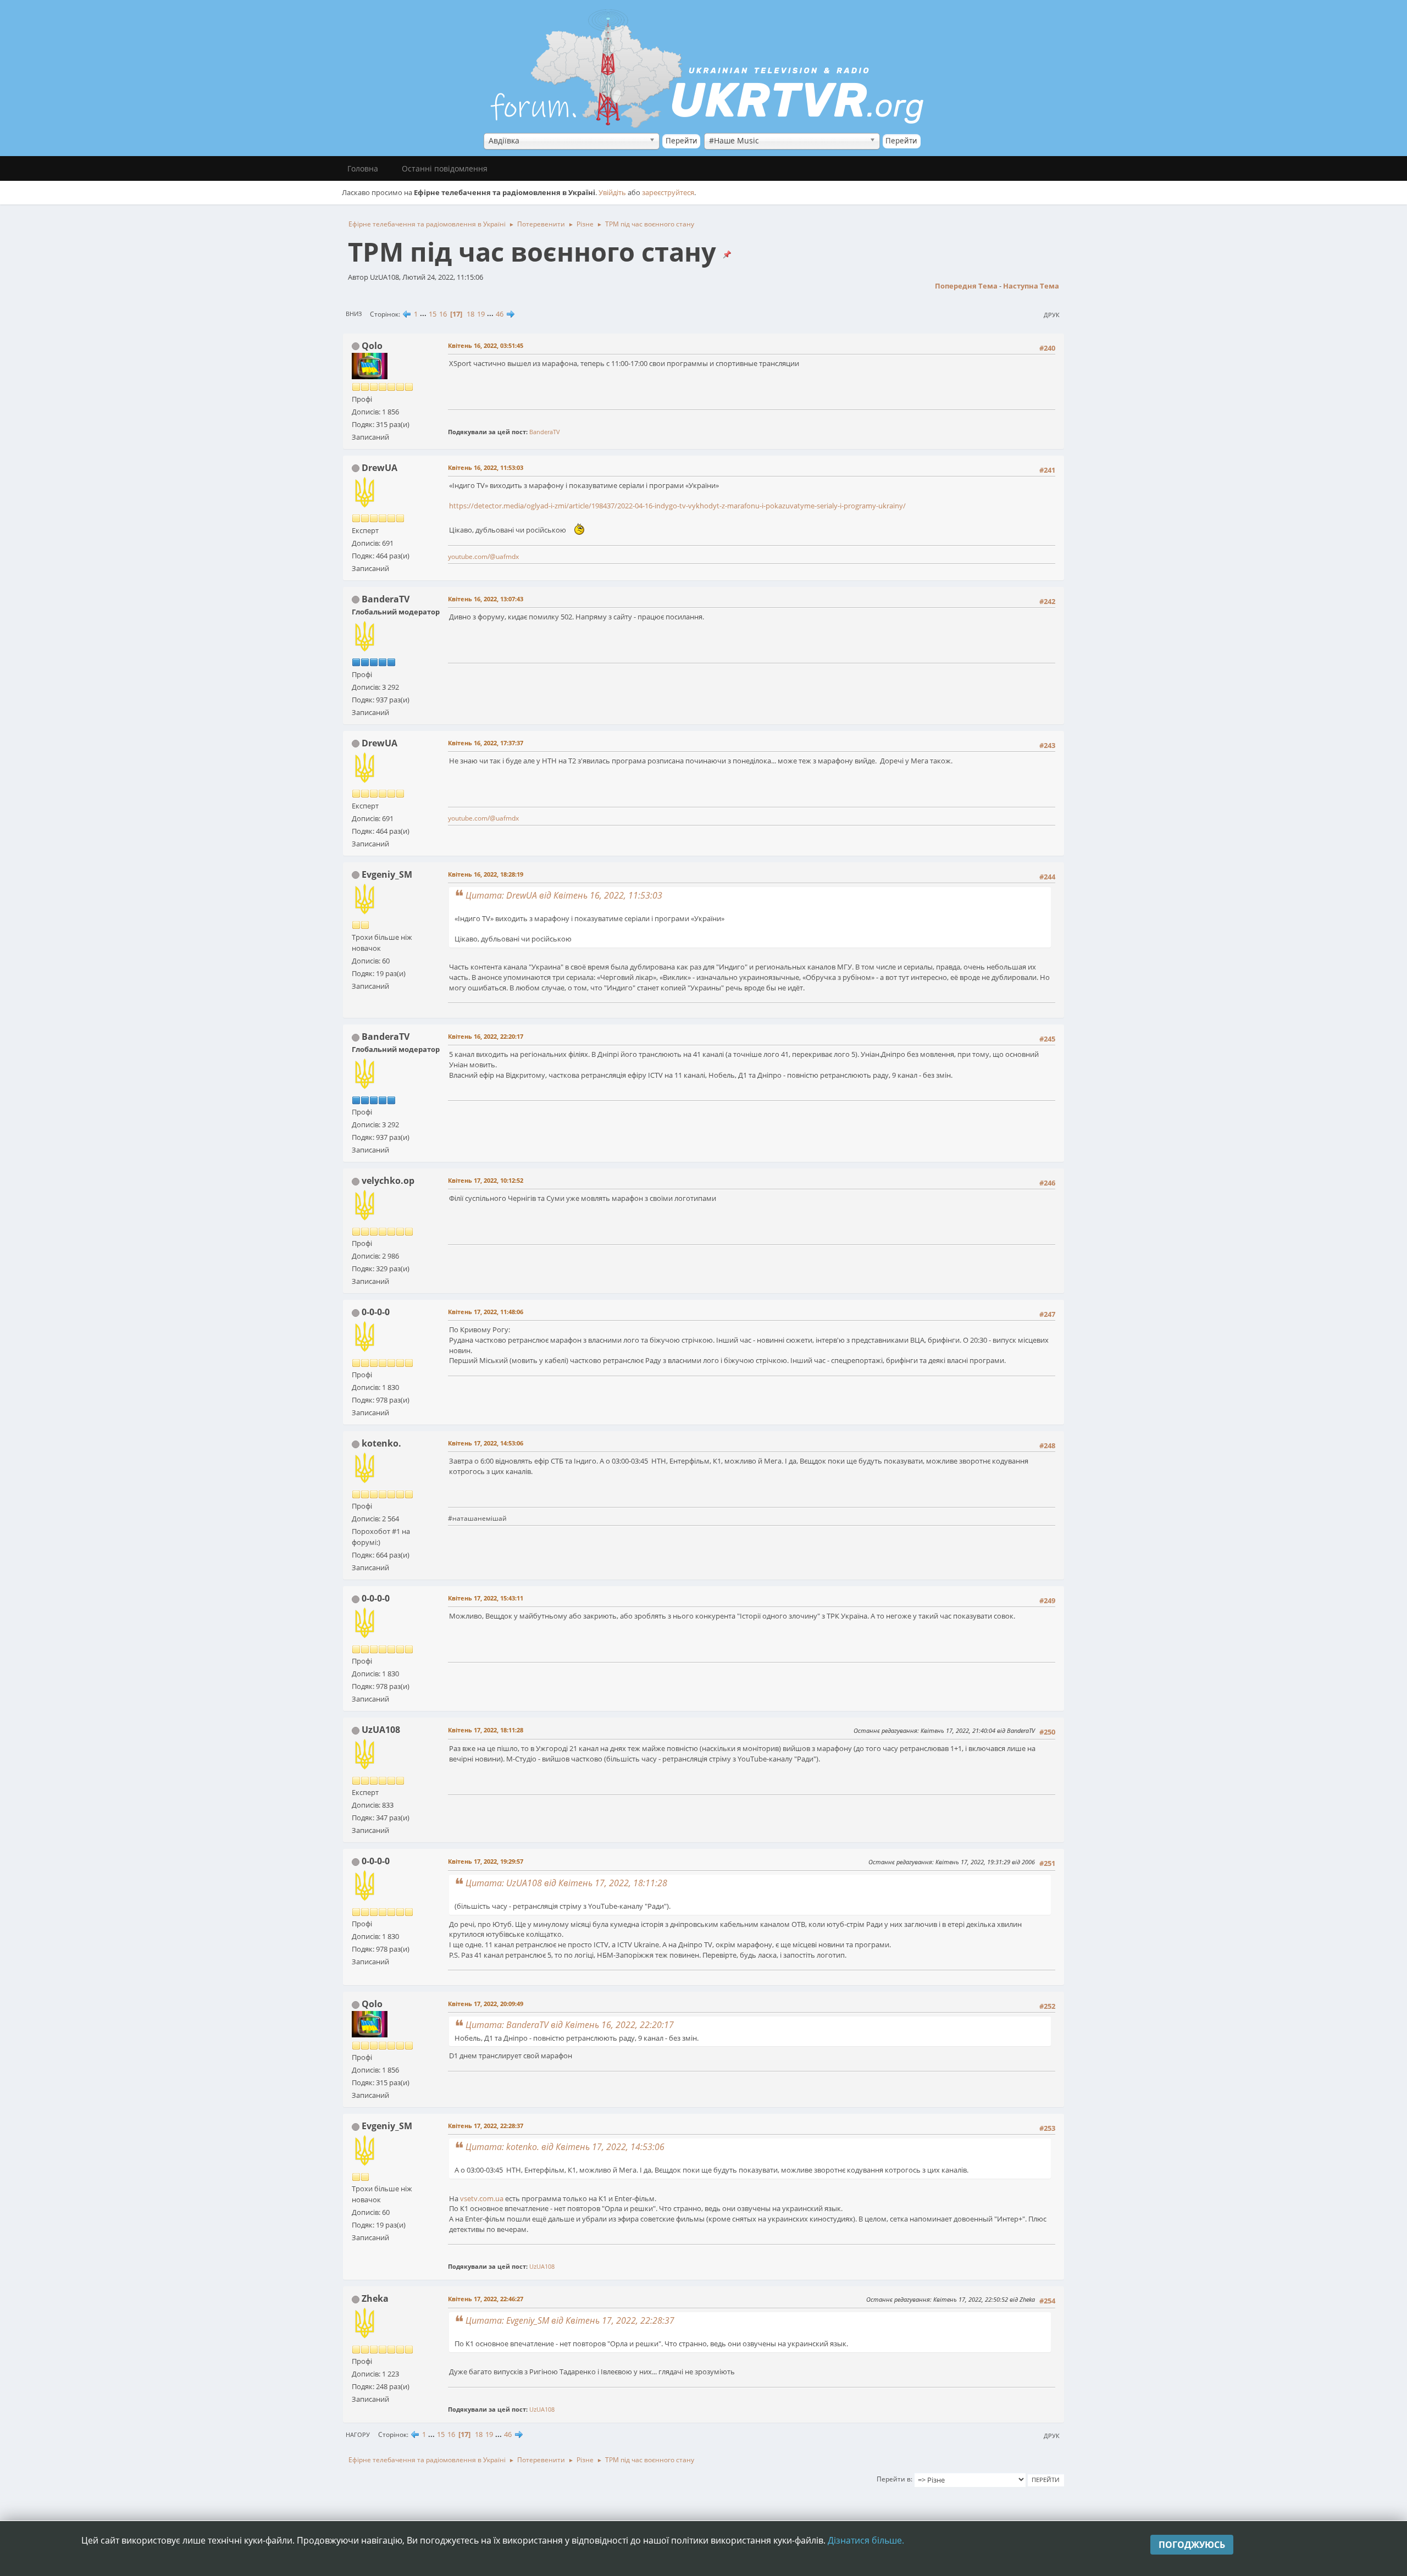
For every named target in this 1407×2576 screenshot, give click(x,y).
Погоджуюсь (1192, 2545)
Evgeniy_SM (387, 874)
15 (433, 314)
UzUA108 (381, 1730)
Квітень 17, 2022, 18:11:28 (486, 1730)
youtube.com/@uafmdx (483, 556)
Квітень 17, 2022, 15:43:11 (486, 1598)
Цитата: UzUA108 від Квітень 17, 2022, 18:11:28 (566, 1883)
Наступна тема (1031, 286)
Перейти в (894, 2479)
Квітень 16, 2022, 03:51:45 (486, 345)
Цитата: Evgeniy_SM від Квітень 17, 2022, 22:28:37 (570, 2320)
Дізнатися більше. (866, 2540)
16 (443, 314)
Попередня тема (966, 286)
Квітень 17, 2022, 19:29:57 (486, 1861)
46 (500, 314)
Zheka (375, 2298)
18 (470, 314)
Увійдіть (612, 192)
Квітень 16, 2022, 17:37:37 (486, 743)
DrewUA (380, 468)
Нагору (358, 2434)
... (424, 314)
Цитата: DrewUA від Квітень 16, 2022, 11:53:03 (564, 895)
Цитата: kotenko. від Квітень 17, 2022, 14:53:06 (565, 2147)
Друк (1052, 315)
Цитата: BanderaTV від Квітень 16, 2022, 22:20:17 (570, 2025)
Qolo (372, 346)
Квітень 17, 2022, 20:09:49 (486, 2004)
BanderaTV (545, 432)
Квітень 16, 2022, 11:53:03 (486, 467)
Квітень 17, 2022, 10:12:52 (486, 1180)
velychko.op (388, 1181)
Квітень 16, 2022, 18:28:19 (486, 874)
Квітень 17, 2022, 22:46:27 (486, 2299)
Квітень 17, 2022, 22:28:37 (486, 2126)
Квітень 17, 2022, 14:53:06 (486, 1443)
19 (481, 314)
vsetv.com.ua (482, 2198)
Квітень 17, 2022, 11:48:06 (486, 1312)
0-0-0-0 (376, 1312)
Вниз (354, 314)
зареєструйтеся (668, 192)
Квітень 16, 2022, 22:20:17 (486, 1036)
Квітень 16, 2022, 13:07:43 (486, 599)
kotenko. (381, 1443)
